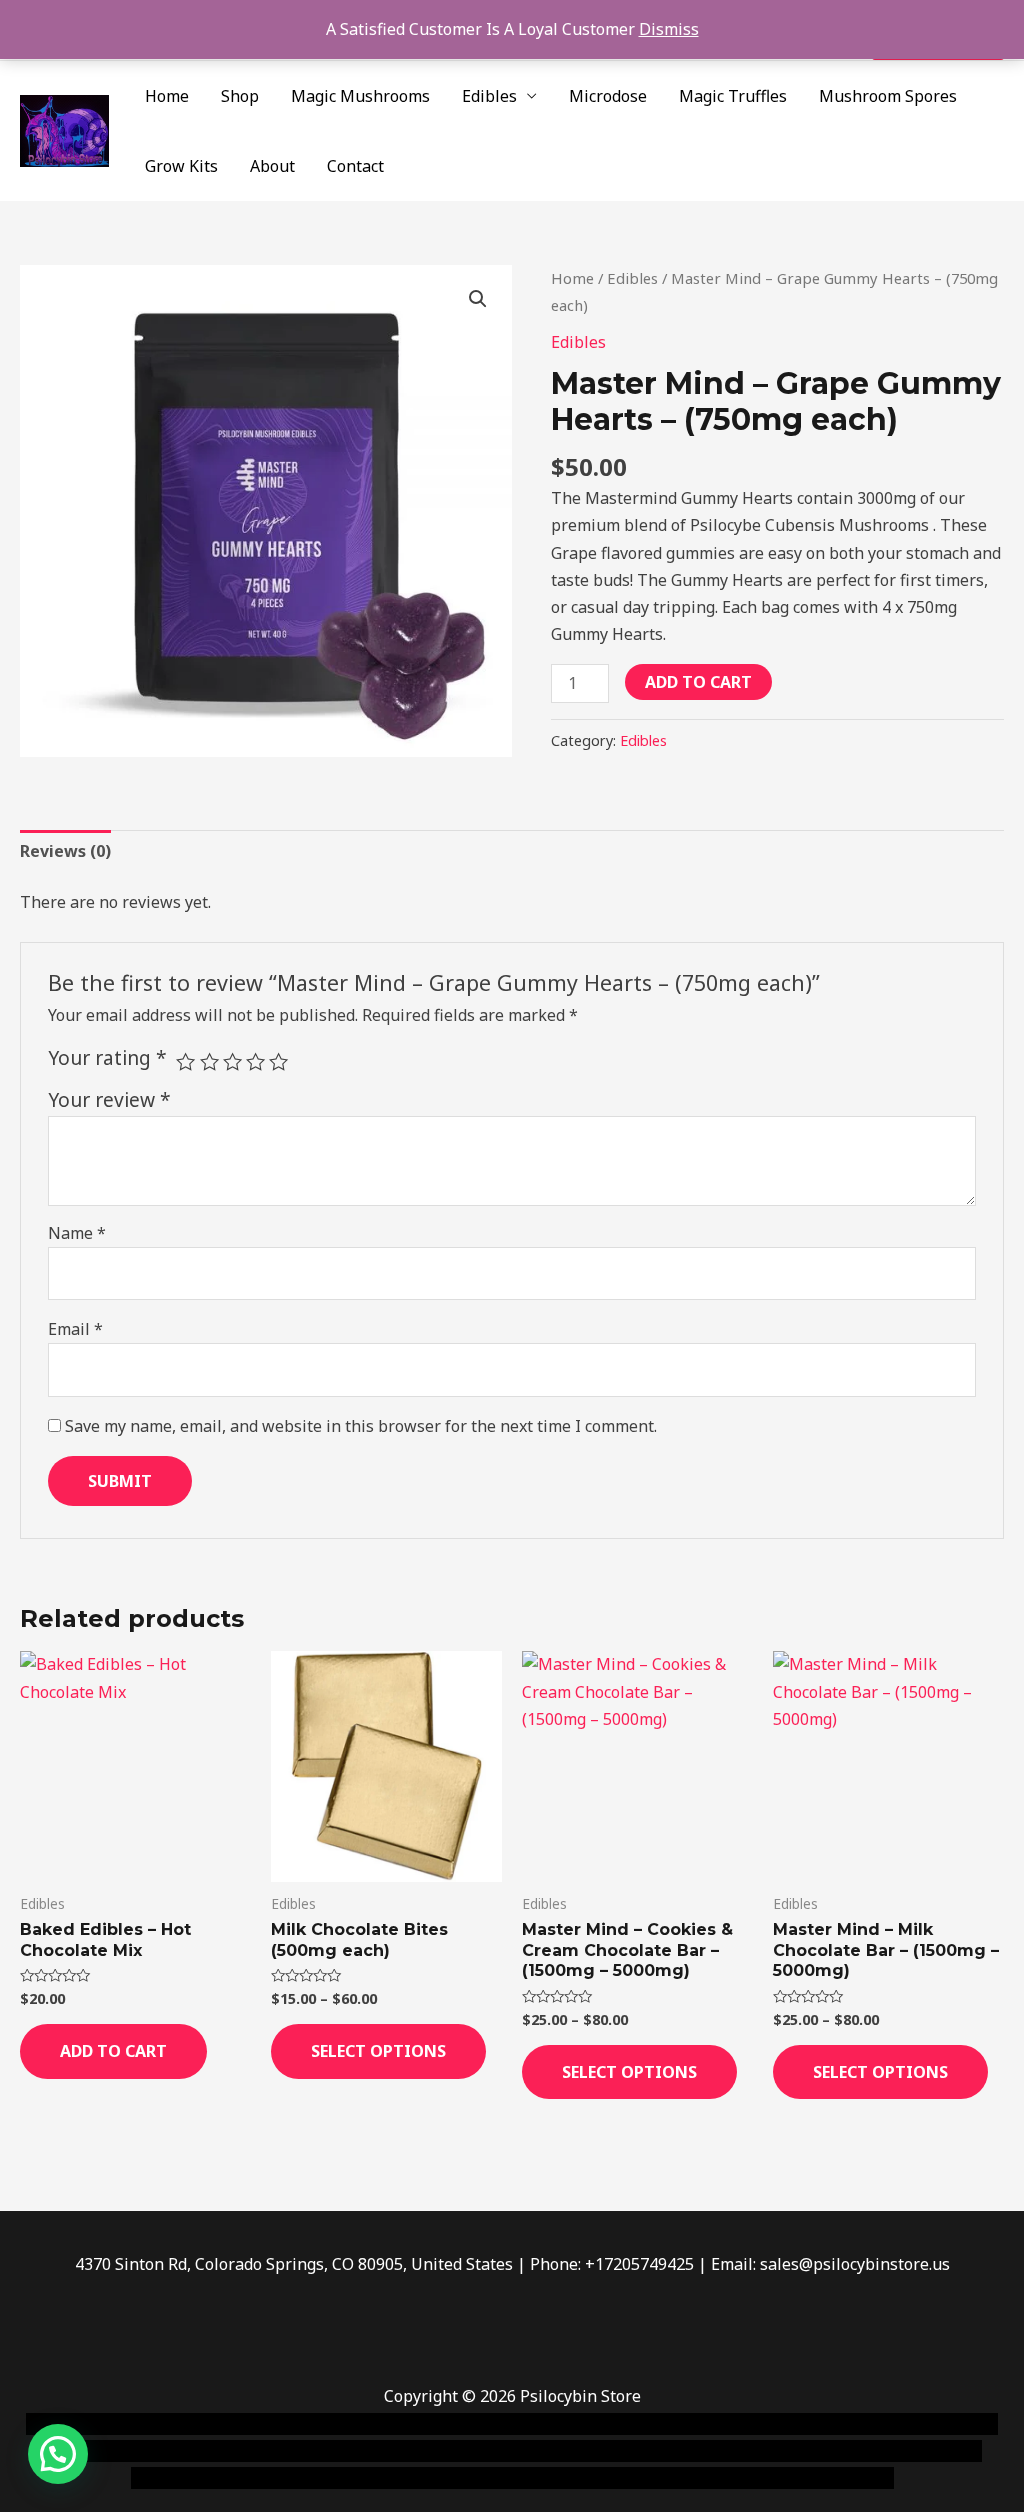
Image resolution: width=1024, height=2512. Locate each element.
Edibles (489, 96)
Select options (378, 2051)
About (272, 166)
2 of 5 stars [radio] (209, 1061)
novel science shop (96, 2424)
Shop (240, 96)
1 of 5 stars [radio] (185, 1061)
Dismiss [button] (669, 29)
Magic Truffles (733, 96)
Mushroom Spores (888, 96)
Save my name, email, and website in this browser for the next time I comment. (361, 1426)
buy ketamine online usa (567, 2424)
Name (77, 1233)
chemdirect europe (245, 2424)
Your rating (107, 1057)
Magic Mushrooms (360, 96)
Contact (355, 166)
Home (167, 96)
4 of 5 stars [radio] (255, 1061)
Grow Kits (181, 166)
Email (75, 1329)
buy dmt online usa (229, 2451)
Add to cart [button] (113, 2051)
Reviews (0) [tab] (65, 851)
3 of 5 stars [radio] (232, 1061)
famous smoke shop (395, 2424)
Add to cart (698, 682)
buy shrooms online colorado (415, 2451)
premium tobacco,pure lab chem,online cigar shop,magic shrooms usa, (630, 2478)
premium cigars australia (267, 2478)
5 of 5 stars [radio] (278, 1061)
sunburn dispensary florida (630, 2451)
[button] (478, 299)
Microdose (608, 96)
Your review (109, 1099)
